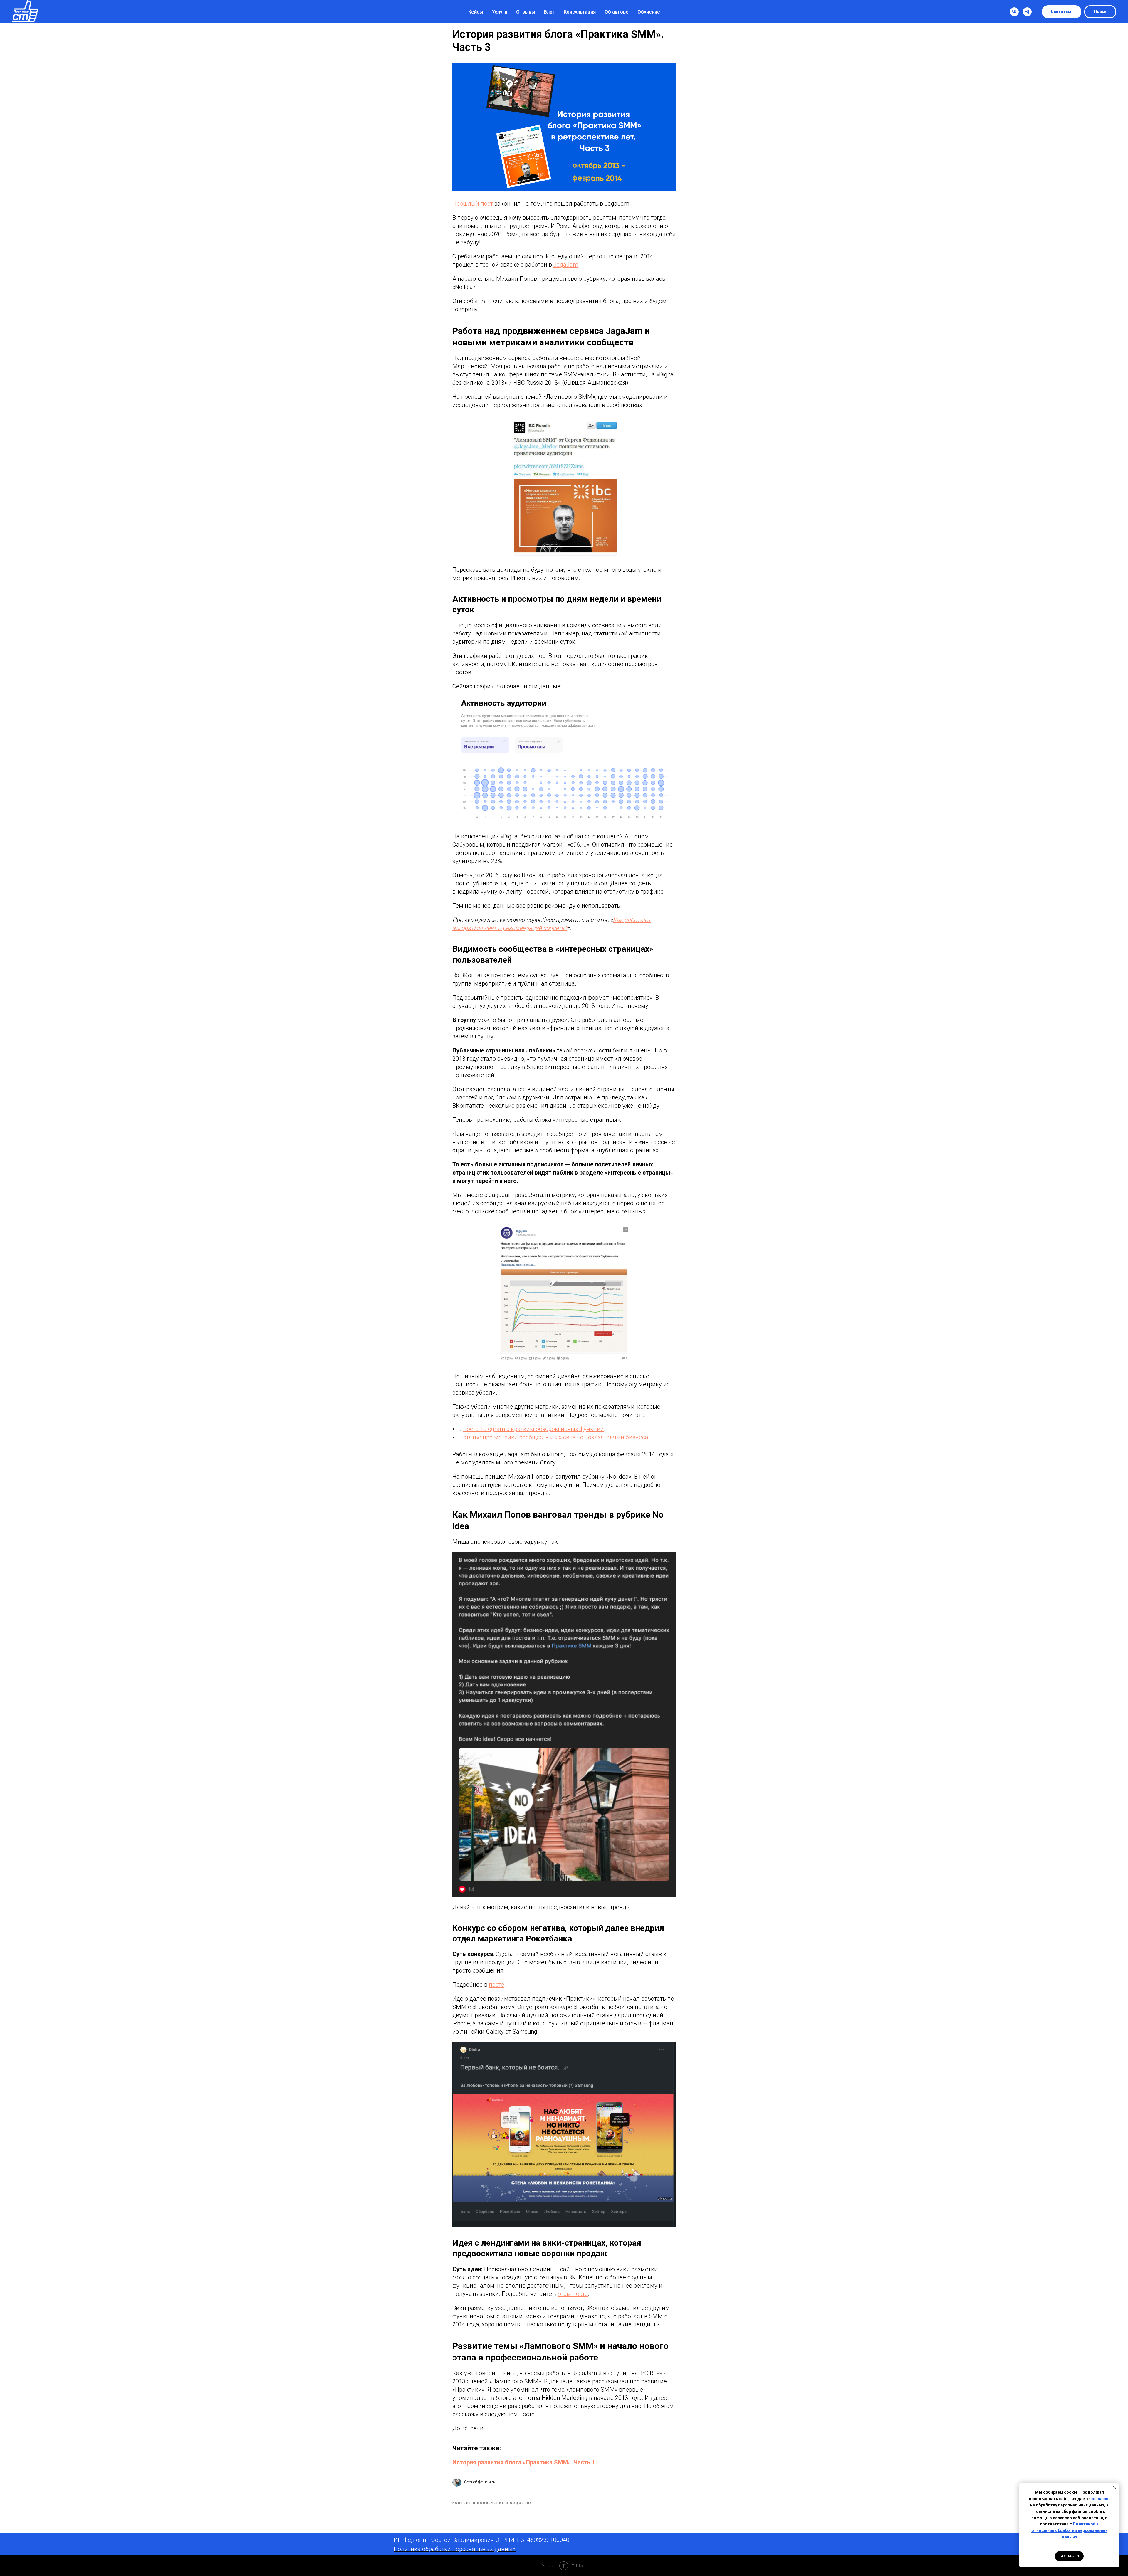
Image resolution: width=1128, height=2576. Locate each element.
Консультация (580, 12)
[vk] (1014, 12)
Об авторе (617, 12)
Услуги (500, 12)
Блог (549, 12)
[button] (1062, 12)
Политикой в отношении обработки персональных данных (1069, 2530)
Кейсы (476, 12)
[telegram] (1027, 12)
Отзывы (526, 12)
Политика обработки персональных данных (455, 2549)
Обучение (649, 12)
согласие (1100, 2499)
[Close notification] (1115, 2488)
